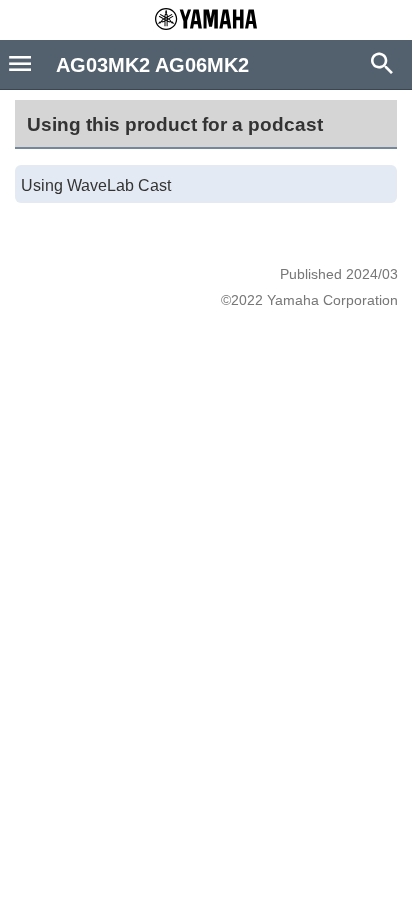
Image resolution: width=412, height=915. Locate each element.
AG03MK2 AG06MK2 (152, 65)
